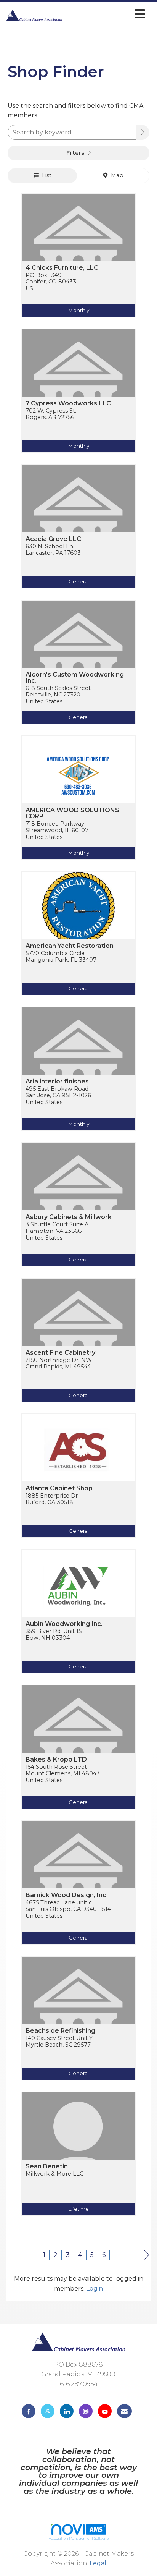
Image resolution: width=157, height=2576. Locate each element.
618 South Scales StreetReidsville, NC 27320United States (58, 695)
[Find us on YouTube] (105, 2411)
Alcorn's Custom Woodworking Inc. (75, 678)
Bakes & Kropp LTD (56, 1760)
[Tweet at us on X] (48, 2411)
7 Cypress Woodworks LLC (68, 403)
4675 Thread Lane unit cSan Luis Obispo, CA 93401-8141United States (69, 1909)
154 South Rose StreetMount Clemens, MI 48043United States (63, 1774)
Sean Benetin (47, 2166)
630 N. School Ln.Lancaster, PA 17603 (53, 550)
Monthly (78, 310)
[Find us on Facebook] (29, 2411)
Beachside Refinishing (60, 2031)
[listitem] (78, 261)
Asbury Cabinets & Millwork (69, 1217)
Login (95, 2289)
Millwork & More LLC (54, 2174)
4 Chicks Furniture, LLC (62, 268)
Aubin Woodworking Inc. (64, 1624)
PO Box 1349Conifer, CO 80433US (51, 282)
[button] (143, 132)
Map (116, 175)
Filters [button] (76, 153)
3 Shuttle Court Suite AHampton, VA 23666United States (57, 1231)
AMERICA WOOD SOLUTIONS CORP (72, 813)
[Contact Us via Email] (124, 2411)
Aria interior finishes (57, 1082)
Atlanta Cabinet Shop (59, 1488)
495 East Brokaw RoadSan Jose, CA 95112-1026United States (58, 1096)
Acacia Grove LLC (53, 539)
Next (147, 2255)
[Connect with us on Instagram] (86, 2411)
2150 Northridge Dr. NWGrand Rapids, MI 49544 (59, 1363)
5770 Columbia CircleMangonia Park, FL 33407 (61, 957)
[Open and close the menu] (106, 14)
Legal (98, 2563)
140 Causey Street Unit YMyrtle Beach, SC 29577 (59, 2042)
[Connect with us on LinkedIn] (67, 2411)
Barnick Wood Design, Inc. (67, 1895)
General (79, 581)
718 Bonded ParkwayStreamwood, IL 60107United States (57, 831)
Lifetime (78, 2209)
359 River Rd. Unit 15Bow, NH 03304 (54, 1635)
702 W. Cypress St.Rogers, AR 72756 (51, 414)
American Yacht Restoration (70, 946)
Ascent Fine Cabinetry (60, 1353)
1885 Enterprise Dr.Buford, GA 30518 (52, 1499)
